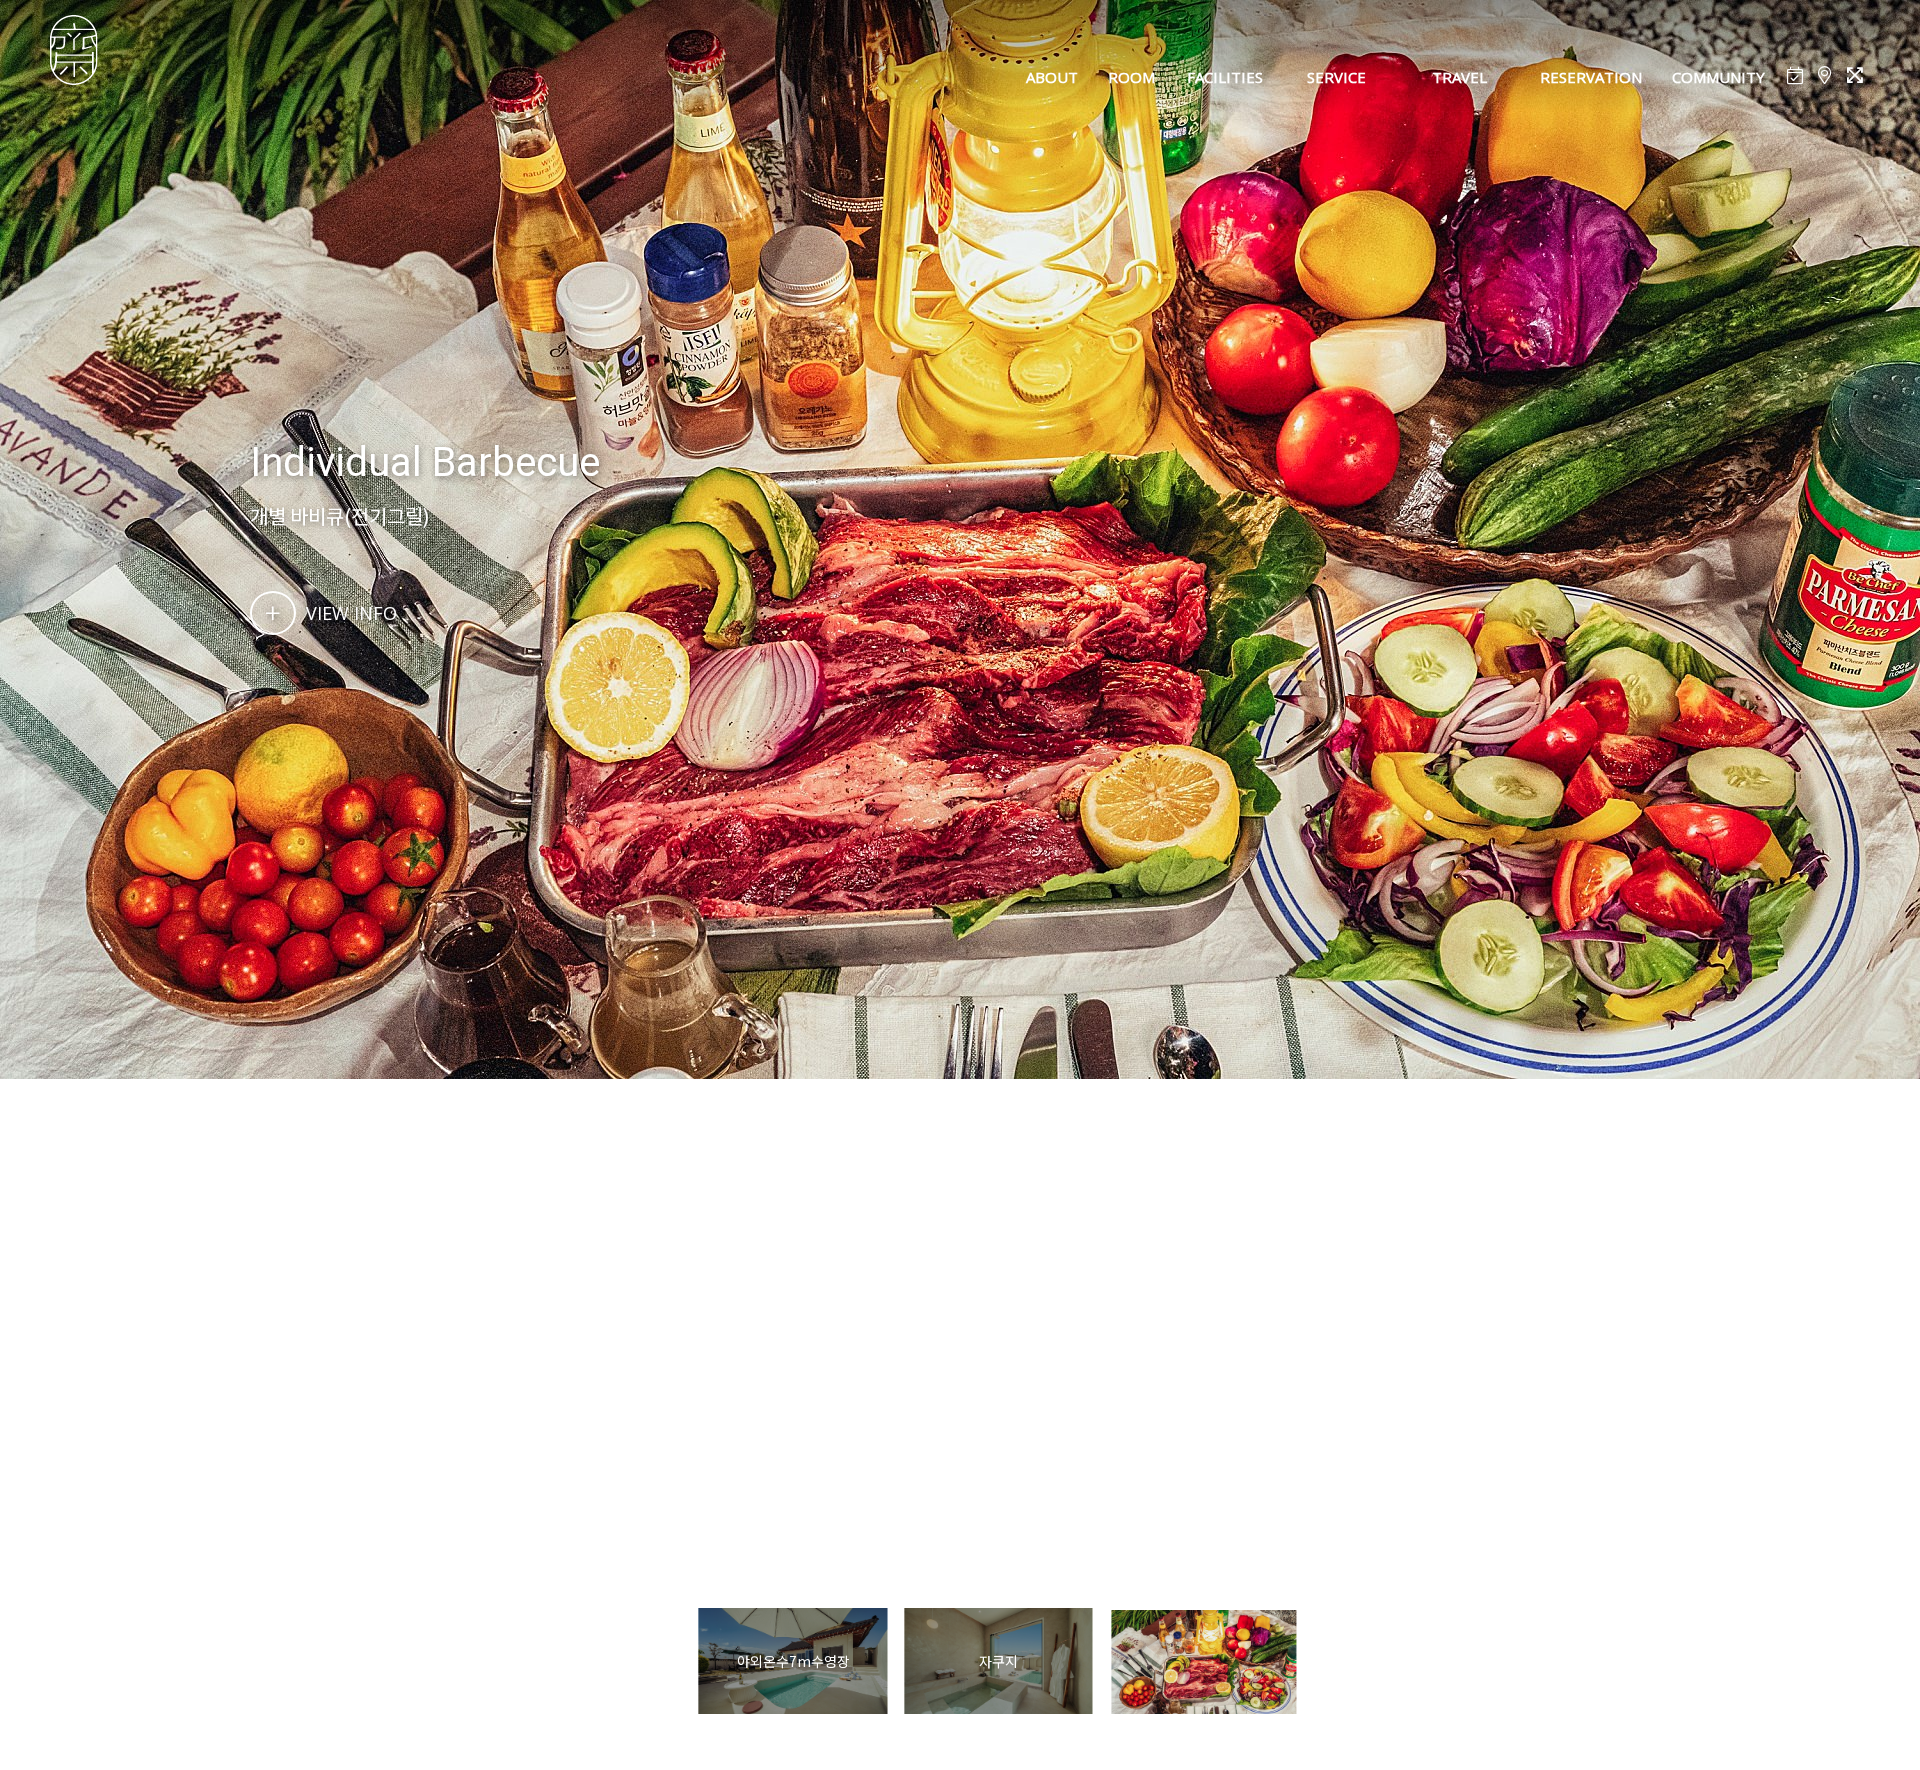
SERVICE (1336, 77)
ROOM (1131, 77)
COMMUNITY (1718, 77)
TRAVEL (1459, 77)
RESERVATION (1591, 77)
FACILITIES (1225, 77)
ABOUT (1052, 77)
